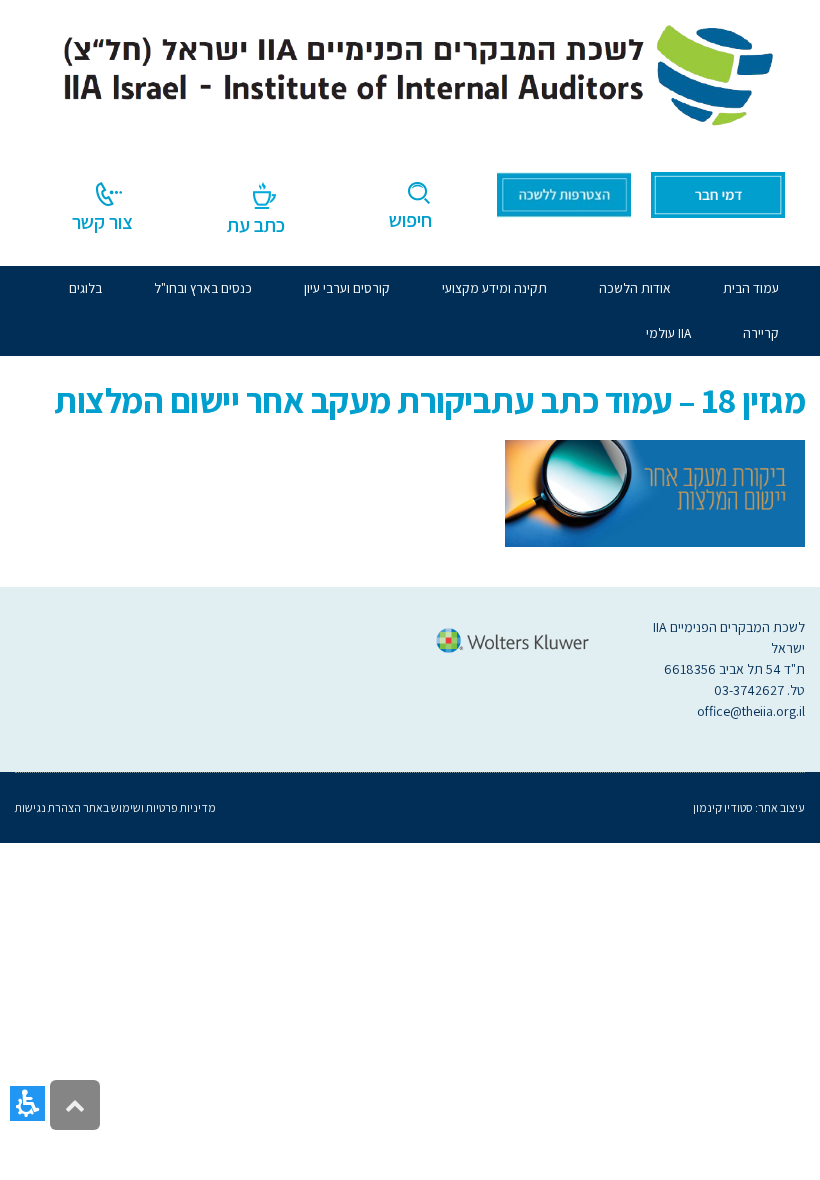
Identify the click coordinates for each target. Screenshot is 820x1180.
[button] (27, 1103)
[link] (410, 71)
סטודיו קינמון (723, 807)
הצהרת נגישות (48, 807)
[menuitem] (635, 288)
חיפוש (410, 220)
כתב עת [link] (256, 225)
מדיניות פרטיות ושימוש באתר (148, 807)
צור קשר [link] (102, 222)
